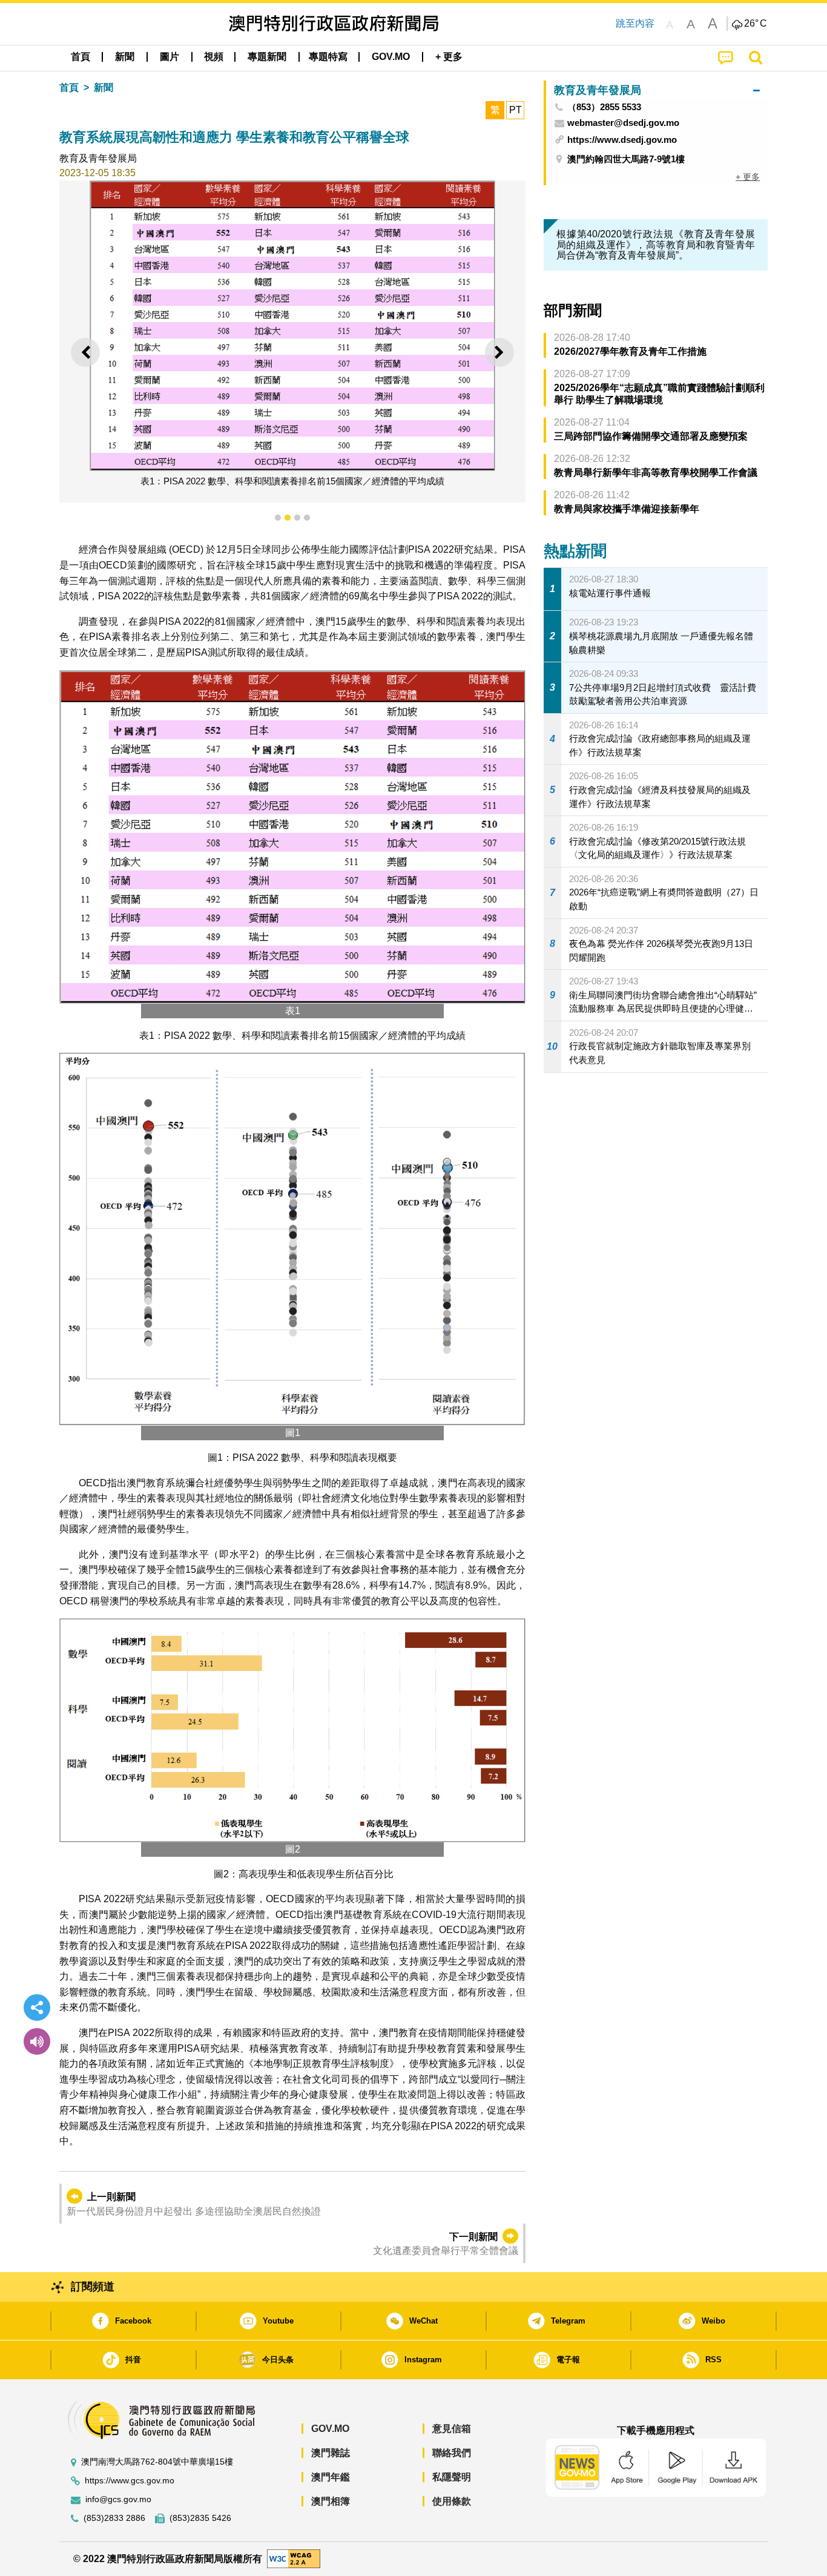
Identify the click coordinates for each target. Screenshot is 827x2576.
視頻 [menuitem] (214, 57)
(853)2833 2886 (114, 2518)
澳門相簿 (331, 2501)
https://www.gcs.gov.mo (130, 2481)
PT (516, 110)
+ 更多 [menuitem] (748, 177)
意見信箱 (452, 2429)
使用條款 (452, 2501)
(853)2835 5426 (200, 2518)
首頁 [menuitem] (81, 57)
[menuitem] (125, 57)
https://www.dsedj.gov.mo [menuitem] (622, 140)
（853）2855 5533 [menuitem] (604, 107)
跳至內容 (635, 23)
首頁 (69, 87)
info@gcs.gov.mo (118, 2499)
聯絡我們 (452, 2453)
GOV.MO (330, 2429)
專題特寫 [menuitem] (328, 57)
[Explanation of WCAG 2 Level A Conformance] (294, 2558)
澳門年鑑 (331, 2477)
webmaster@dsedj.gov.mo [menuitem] (623, 123)
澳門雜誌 (331, 2453)
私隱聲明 (452, 2477)
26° (756, 24)
